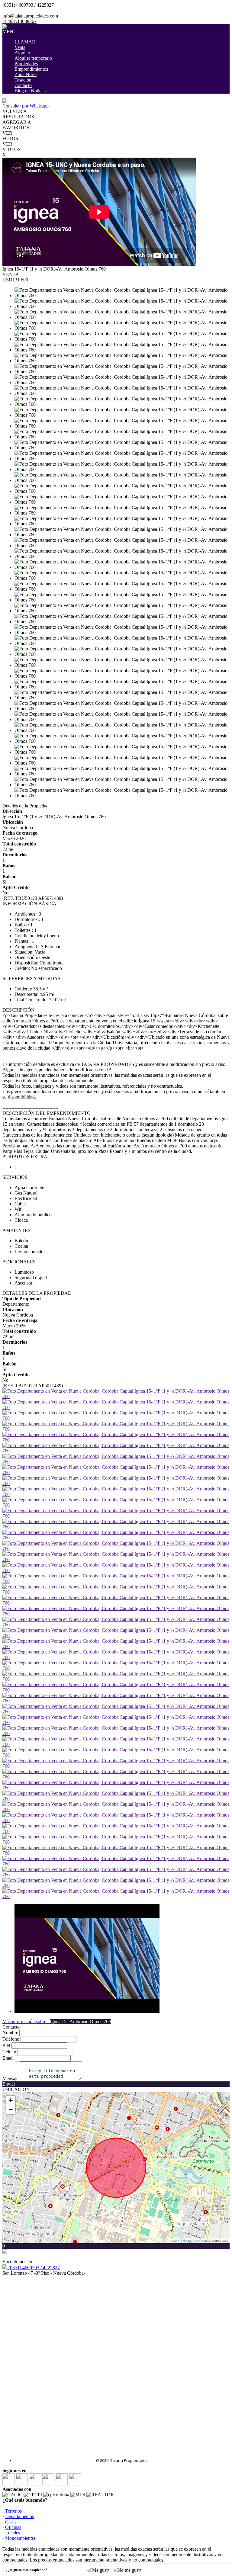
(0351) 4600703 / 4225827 (34, 2268)
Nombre (10, 2033)
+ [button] (11, 2100)
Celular (9, 2052)
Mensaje (10, 2079)
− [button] (11, 2110)
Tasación (23, 80)
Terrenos (13, 2511)
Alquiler (22, 53)
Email (8, 2058)
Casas (11, 2522)
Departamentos (19, 2516)
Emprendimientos (31, 69)
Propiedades (26, 64)
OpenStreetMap (198, 2241)
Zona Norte (26, 74)
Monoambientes (20, 2538)
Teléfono (11, 2039)
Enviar (9, 2084)
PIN (6, 2045)
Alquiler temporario (33, 58)
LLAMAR (25, 42)
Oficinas (13, 2527)
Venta (20, 47)
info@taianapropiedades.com (30, 16)
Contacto (23, 85)
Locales (13, 2533)
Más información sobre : (57, 2021)
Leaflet (175, 2241)
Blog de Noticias (31, 91)
